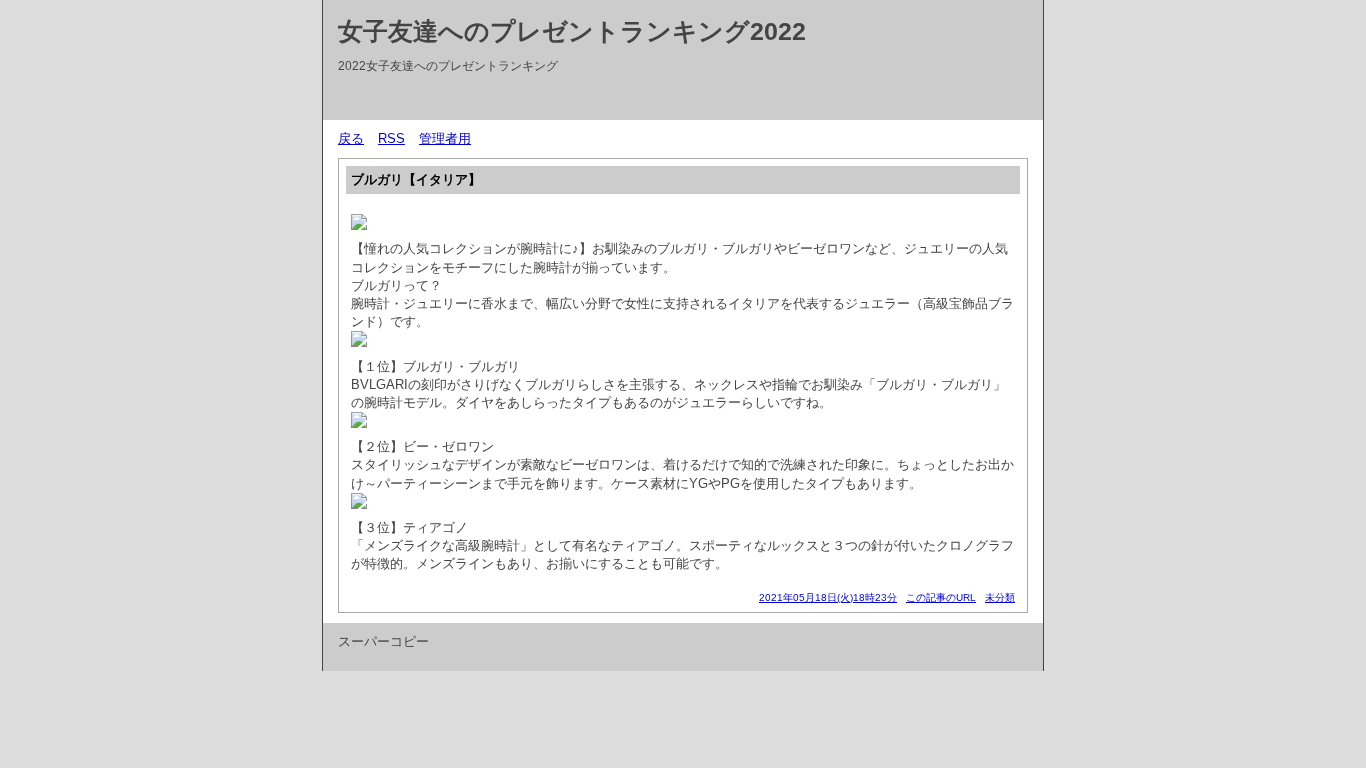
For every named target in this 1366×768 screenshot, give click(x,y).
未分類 (1000, 597)
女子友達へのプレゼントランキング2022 (572, 31)
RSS (391, 138)
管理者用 (445, 138)
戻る (351, 138)
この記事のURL (941, 597)
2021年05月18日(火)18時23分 (828, 597)
